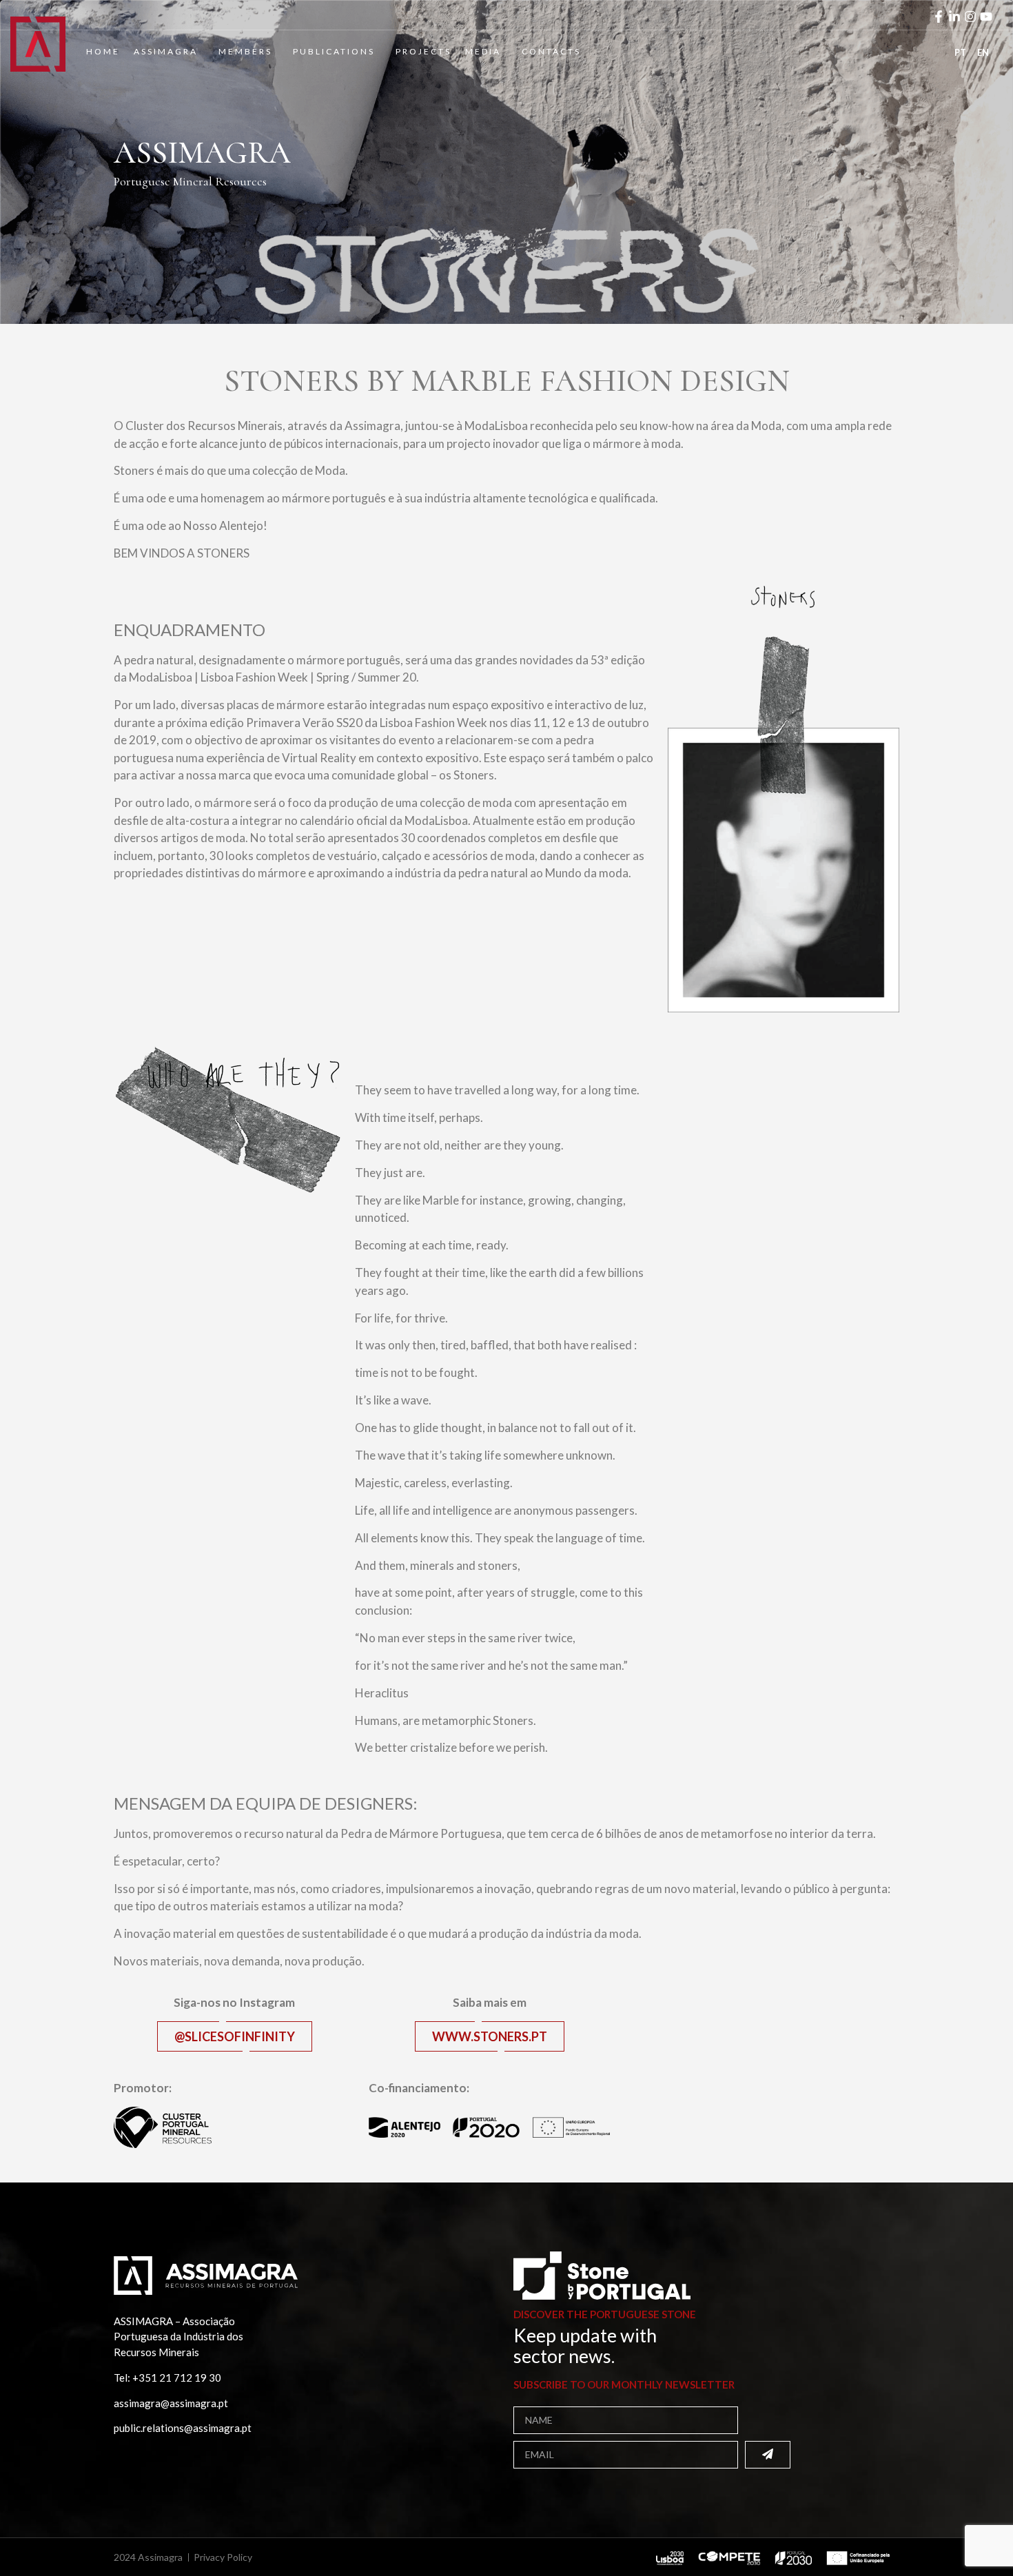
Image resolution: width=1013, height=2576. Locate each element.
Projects (423, 51)
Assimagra (166, 51)
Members (245, 51)
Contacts (551, 51)
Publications (334, 51)
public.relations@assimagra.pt (183, 2428)
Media (483, 51)
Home (103, 51)
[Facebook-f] (939, 17)
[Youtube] (986, 17)
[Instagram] (970, 17)
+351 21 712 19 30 (177, 2378)
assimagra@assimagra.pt (171, 2403)
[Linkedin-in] (954, 17)
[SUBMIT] (768, 2455)
